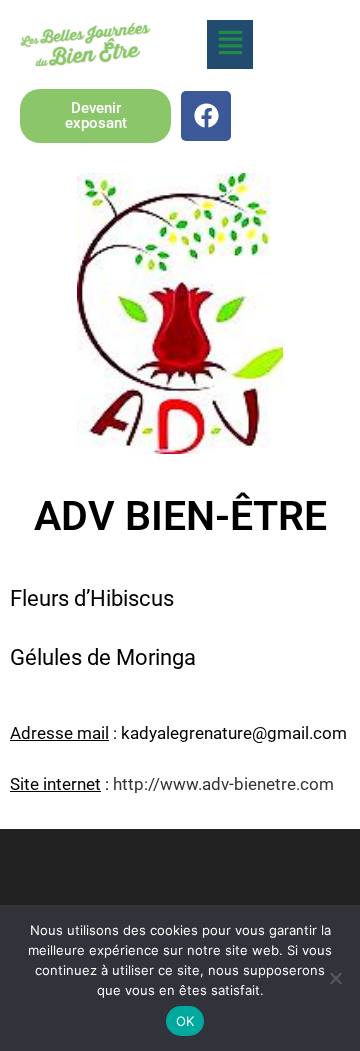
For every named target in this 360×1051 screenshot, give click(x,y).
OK (185, 1021)
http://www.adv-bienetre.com (223, 784)
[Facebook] (206, 116)
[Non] (335, 978)
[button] (230, 44)
